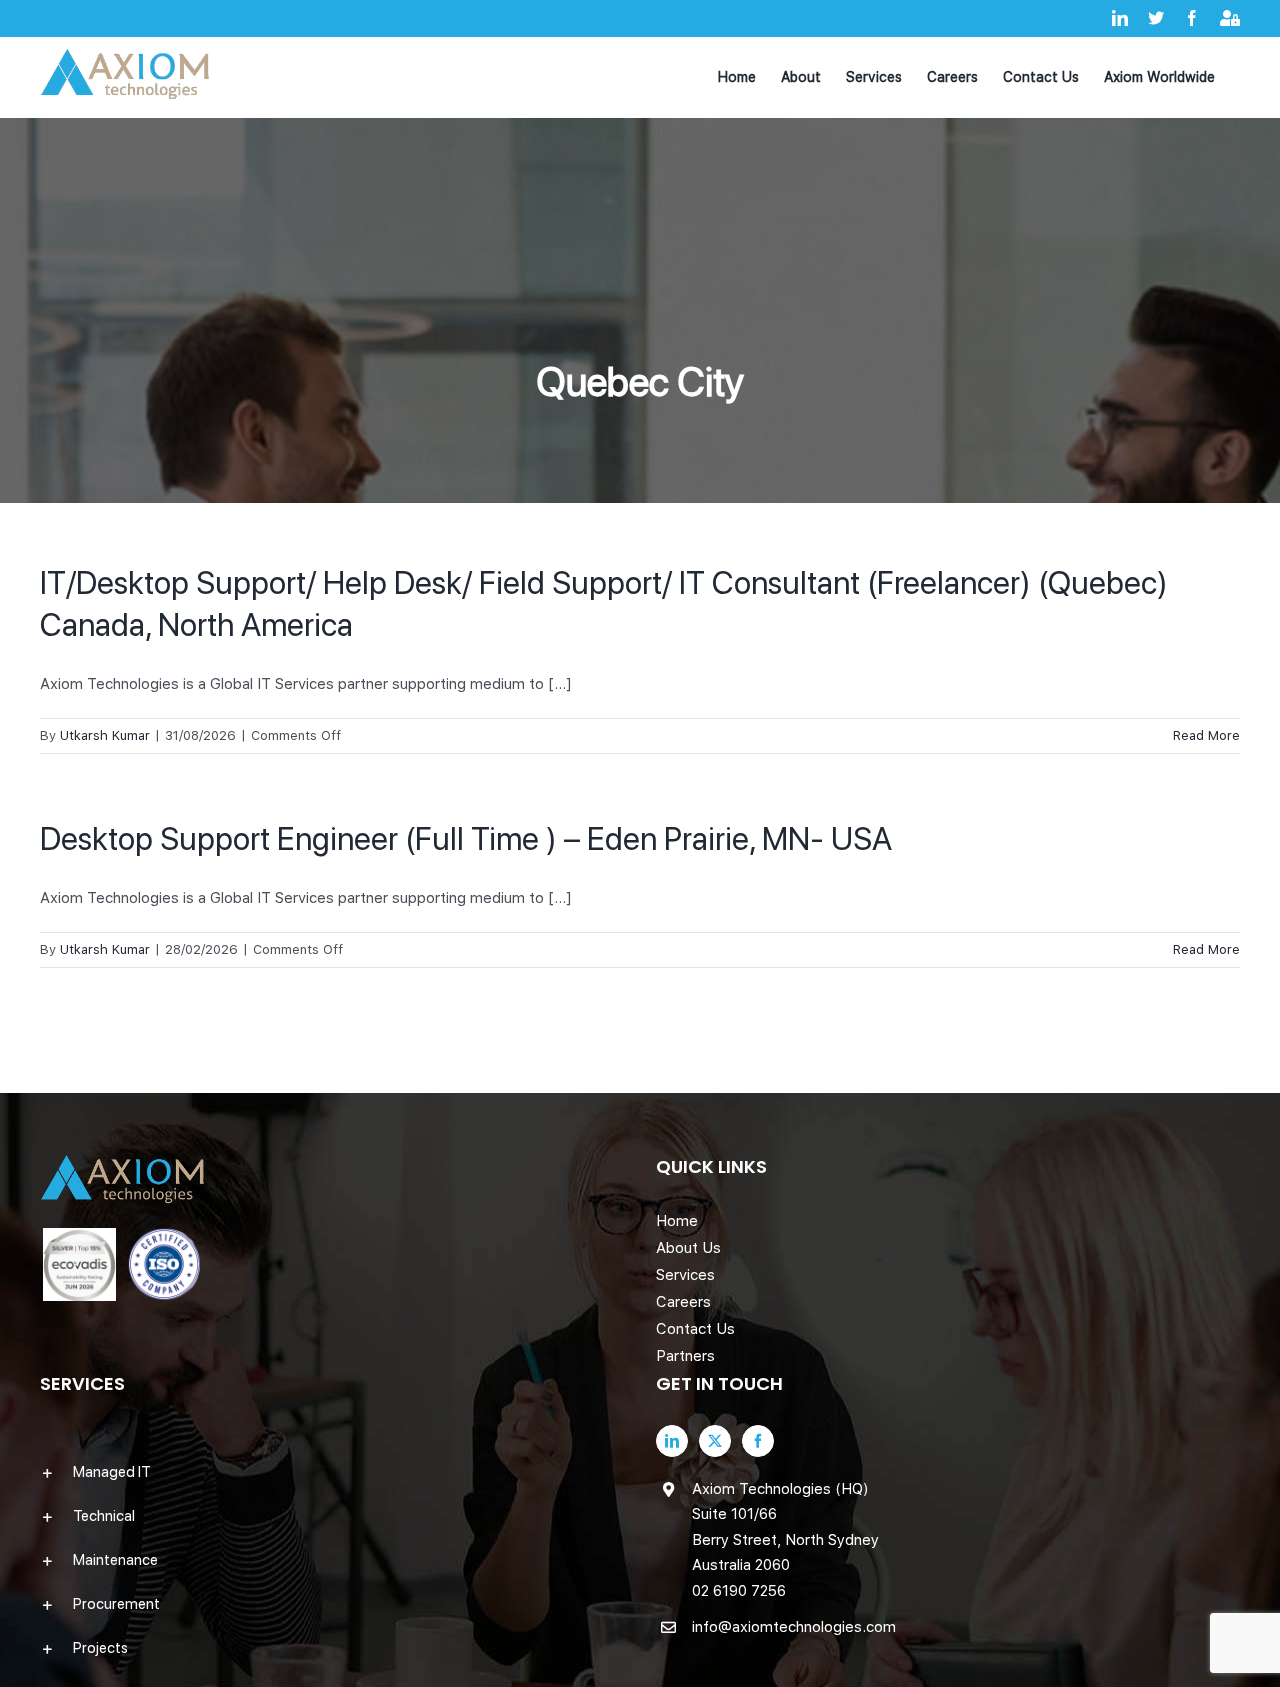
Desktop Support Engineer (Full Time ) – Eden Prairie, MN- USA (466, 839)
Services (685, 1275)
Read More (1206, 735)
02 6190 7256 (739, 1591)
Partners (685, 1356)
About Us (688, 1248)
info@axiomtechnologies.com (794, 1627)
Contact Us (695, 1329)
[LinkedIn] (672, 1441)
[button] (332, 1472)
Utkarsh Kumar (105, 735)
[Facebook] (758, 1441)
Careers (683, 1302)
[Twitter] (715, 1441)
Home (677, 1221)
